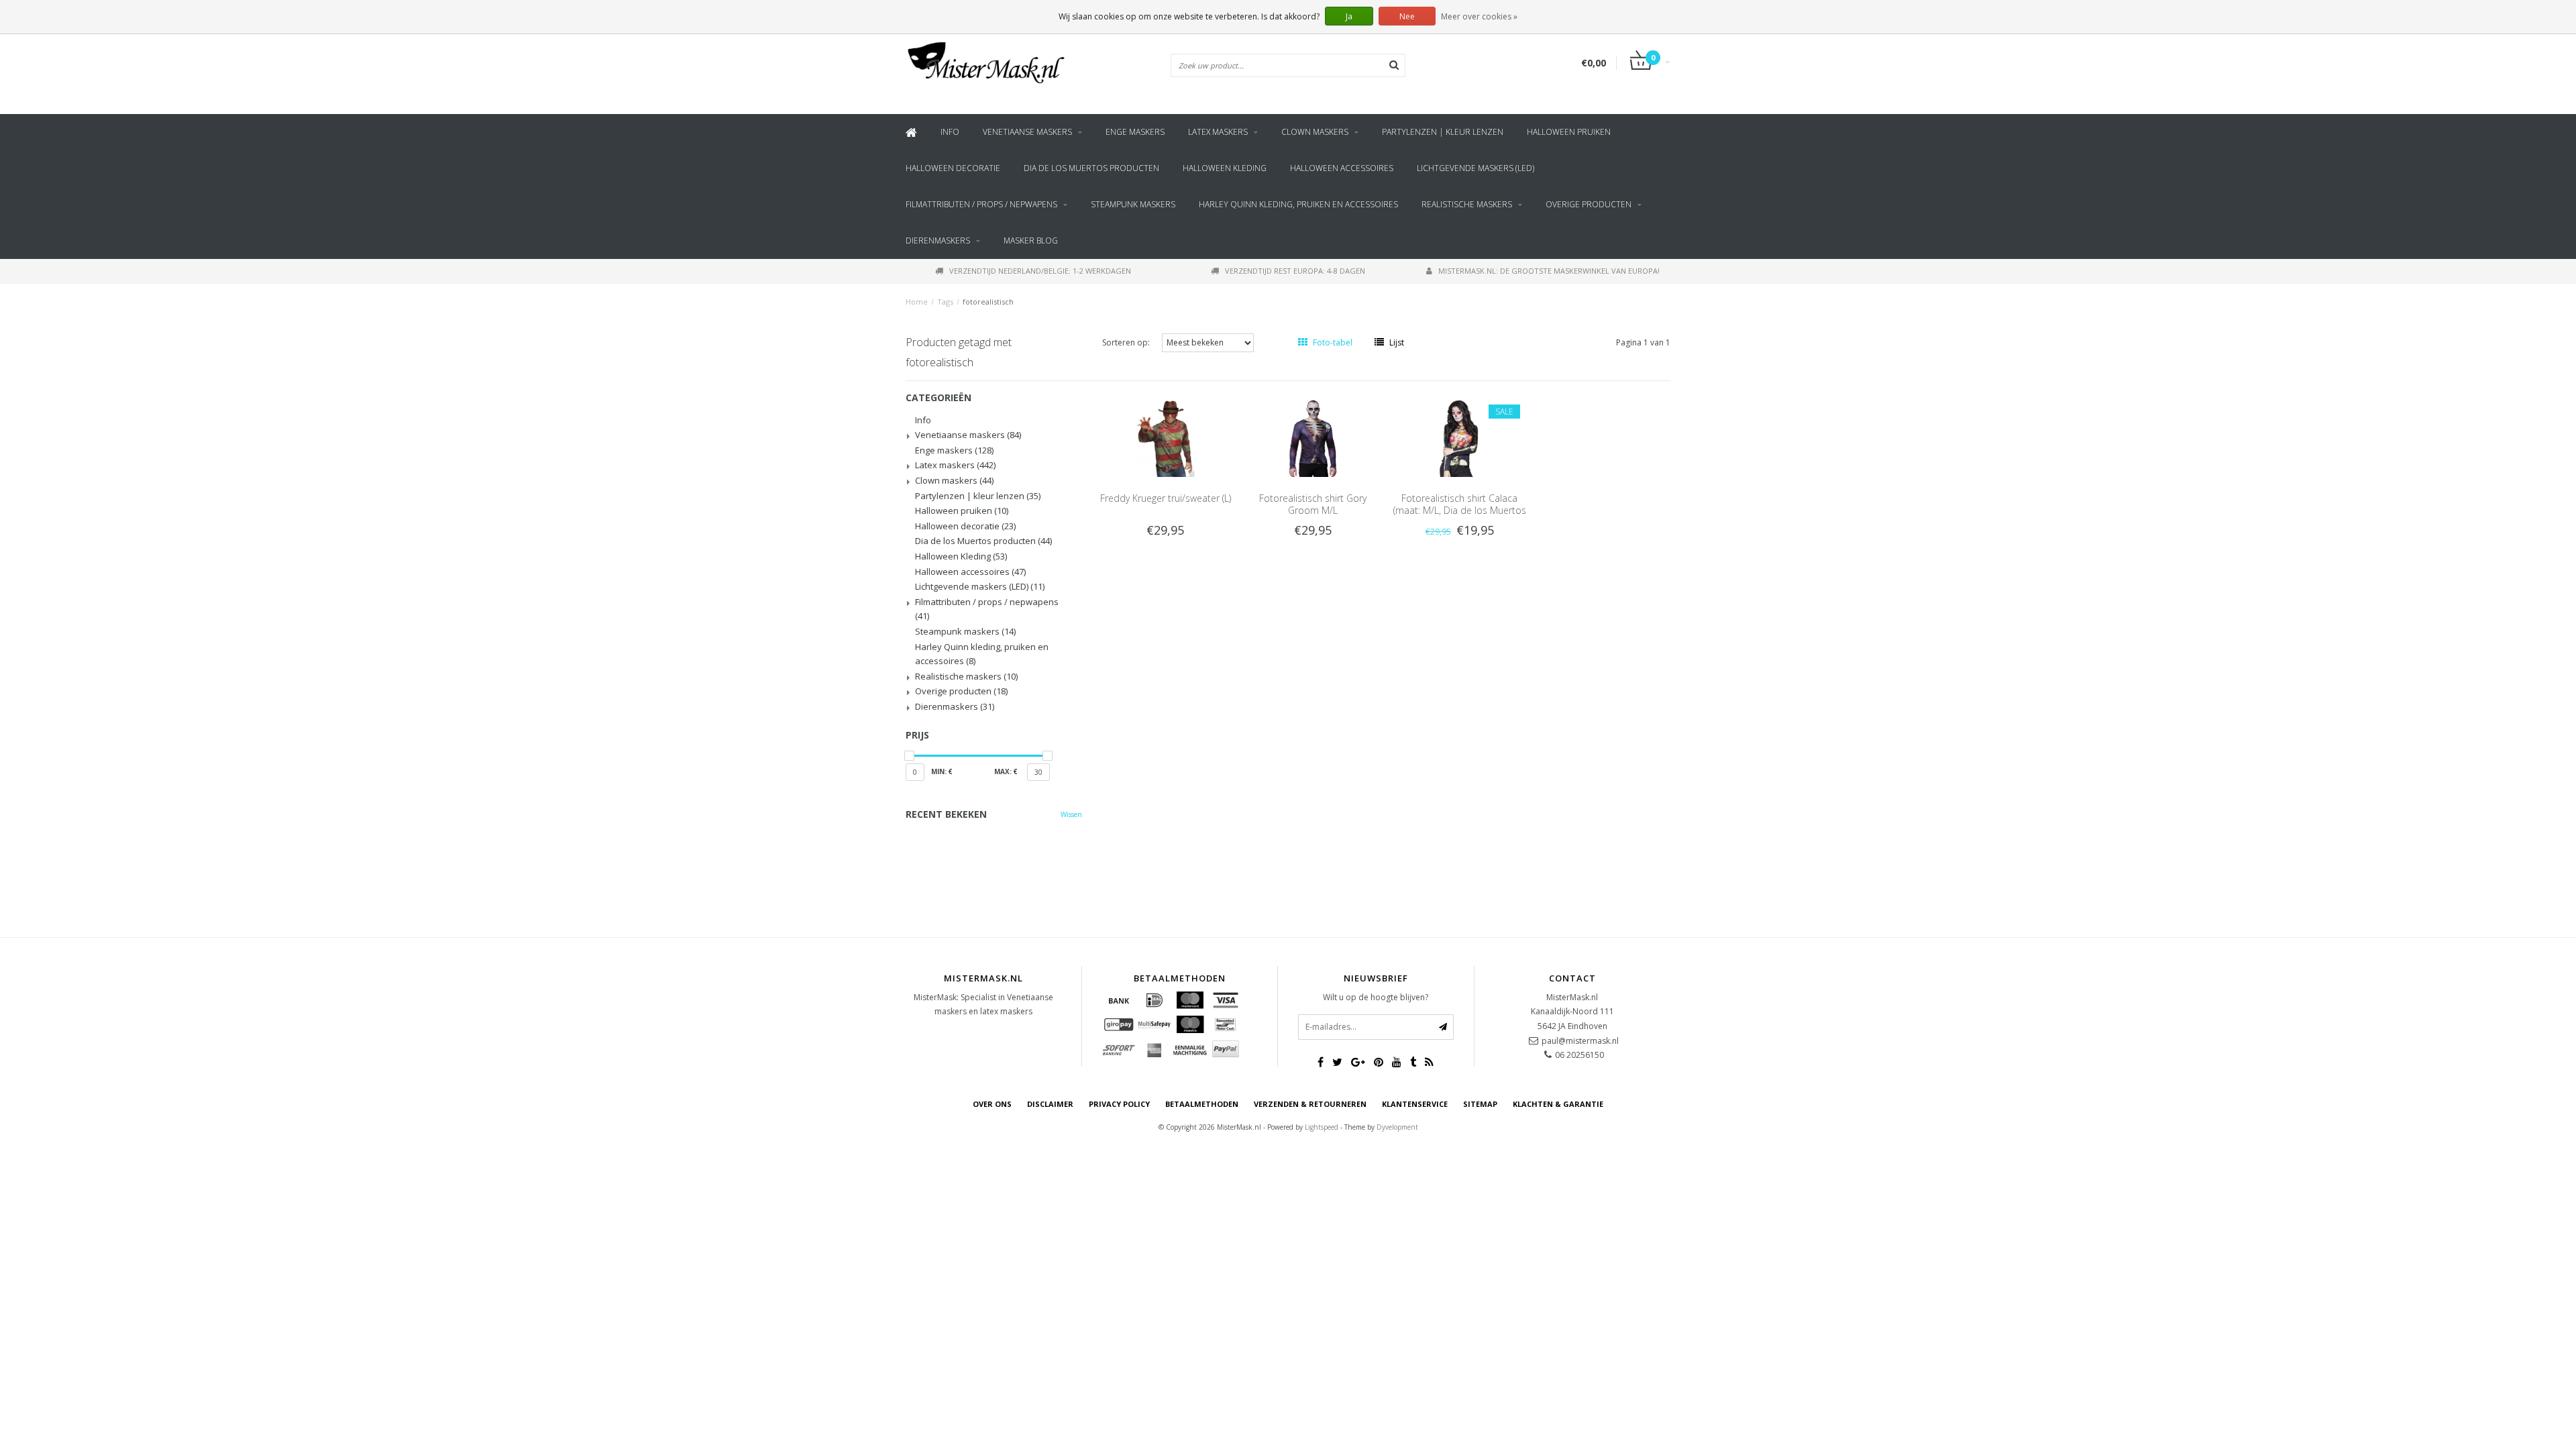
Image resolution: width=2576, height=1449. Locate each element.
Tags (945, 302)
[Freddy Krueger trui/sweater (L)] (1165, 436)
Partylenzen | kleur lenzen (1443, 132)
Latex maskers (1218, 132)
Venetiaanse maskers (1027, 132)
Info (950, 132)
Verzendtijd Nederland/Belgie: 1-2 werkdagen (1040, 271)
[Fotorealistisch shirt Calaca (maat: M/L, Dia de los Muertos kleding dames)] (1460, 436)
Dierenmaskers (938, 240)
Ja (1349, 16)
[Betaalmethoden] (1119, 1000)
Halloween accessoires (1342, 168)
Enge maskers (1135, 132)
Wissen (1071, 814)
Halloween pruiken (1569, 132)
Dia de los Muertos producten (1091, 168)
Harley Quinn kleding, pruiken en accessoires (1298, 204)
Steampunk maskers (1133, 204)
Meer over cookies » (1479, 16)
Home (917, 302)
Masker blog (1031, 240)
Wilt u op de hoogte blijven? (1376, 997)
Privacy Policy (1119, 1104)
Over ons (992, 1104)
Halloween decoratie (953, 168)
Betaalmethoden (1202, 1104)
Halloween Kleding (1225, 168)
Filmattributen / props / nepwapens (981, 204)
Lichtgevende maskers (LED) (1475, 168)
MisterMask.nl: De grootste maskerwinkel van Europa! (1549, 271)
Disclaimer (1050, 1104)
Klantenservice (1415, 1104)
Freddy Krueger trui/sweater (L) (1166, 498)
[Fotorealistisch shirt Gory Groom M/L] (1313, 436)
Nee (1407, 16)
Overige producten (1589, 204)
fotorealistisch (988, 302)
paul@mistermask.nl (1580, 1041)
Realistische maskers (1467, 204)
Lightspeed (1322, 1127)
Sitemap (1480, 1104)
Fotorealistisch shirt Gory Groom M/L (1313, 504)
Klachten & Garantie (1558, 1104)
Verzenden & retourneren (1310, 1104)
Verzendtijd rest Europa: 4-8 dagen (1295, 271)
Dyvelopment (1397, 1127)
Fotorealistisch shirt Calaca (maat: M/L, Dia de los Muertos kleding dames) (1460, 510)
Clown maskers (1315, 132)
